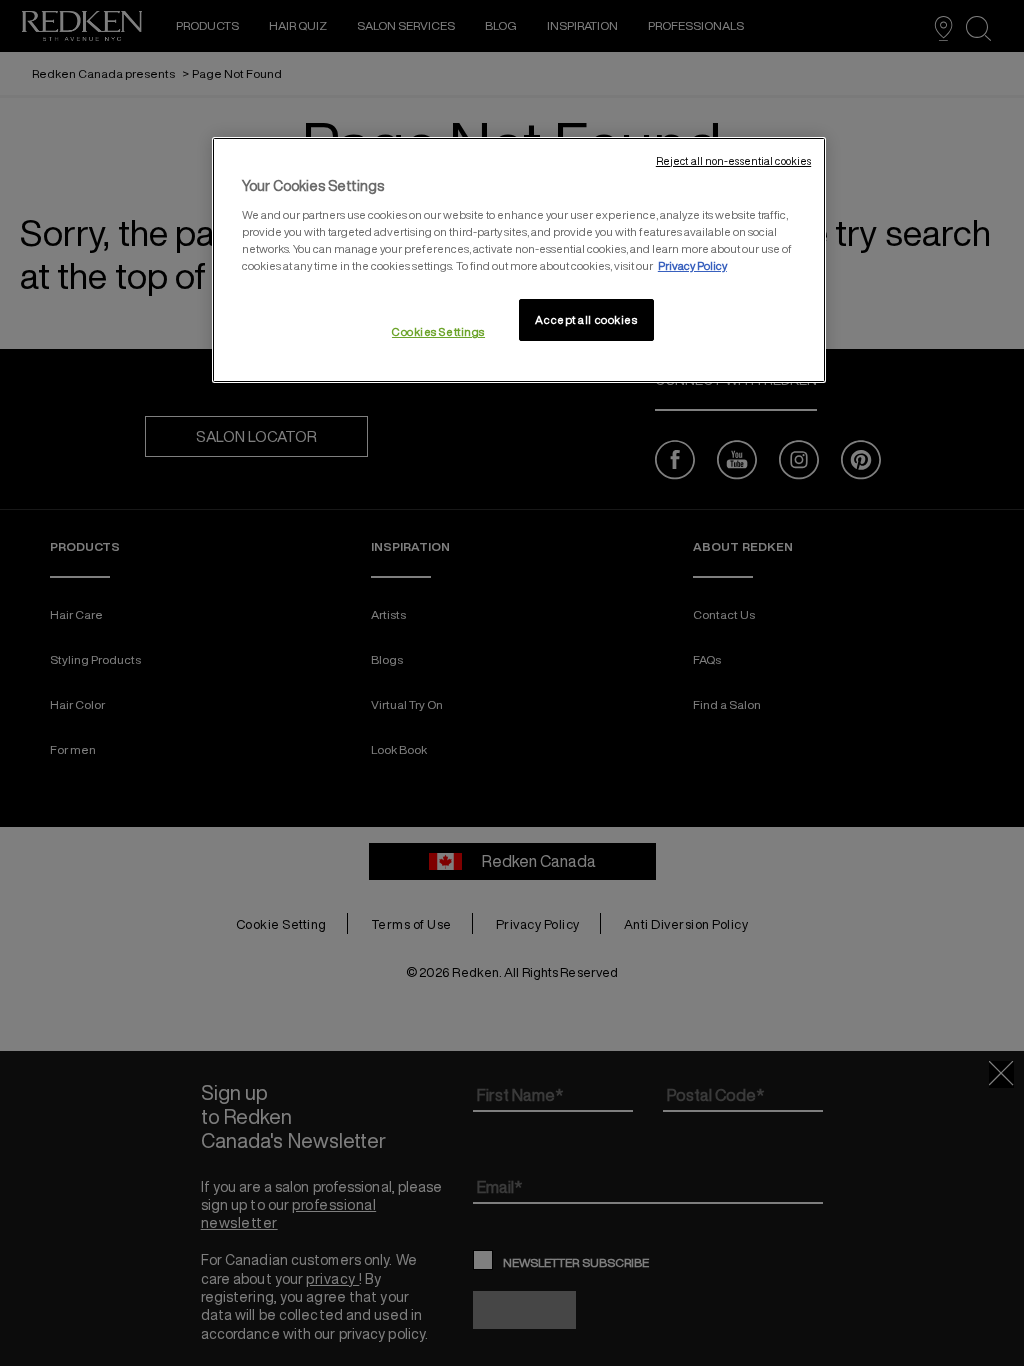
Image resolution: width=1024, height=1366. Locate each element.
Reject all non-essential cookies (733, 161)
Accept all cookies (586, 319)
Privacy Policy (692, 265)
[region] (519, 260)
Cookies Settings (438, 331)
